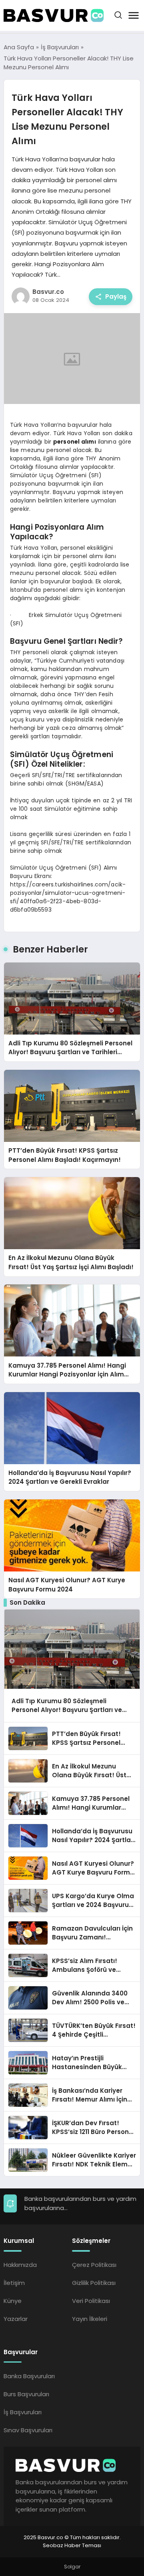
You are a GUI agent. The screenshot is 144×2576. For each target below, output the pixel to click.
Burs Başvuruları (26, 2394)
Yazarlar (16, 2319)
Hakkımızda (20, 2265)
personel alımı (75, 442)
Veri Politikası (91, 2301)
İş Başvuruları (23, 2412)
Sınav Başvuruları (28, 2430)
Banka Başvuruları (29, 2376)
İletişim (14, 2283)
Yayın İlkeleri (90, 2319)
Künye (13, 2301)
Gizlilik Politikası (94, 2283)
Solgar (72, 2567)
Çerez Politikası (94, 2265)
